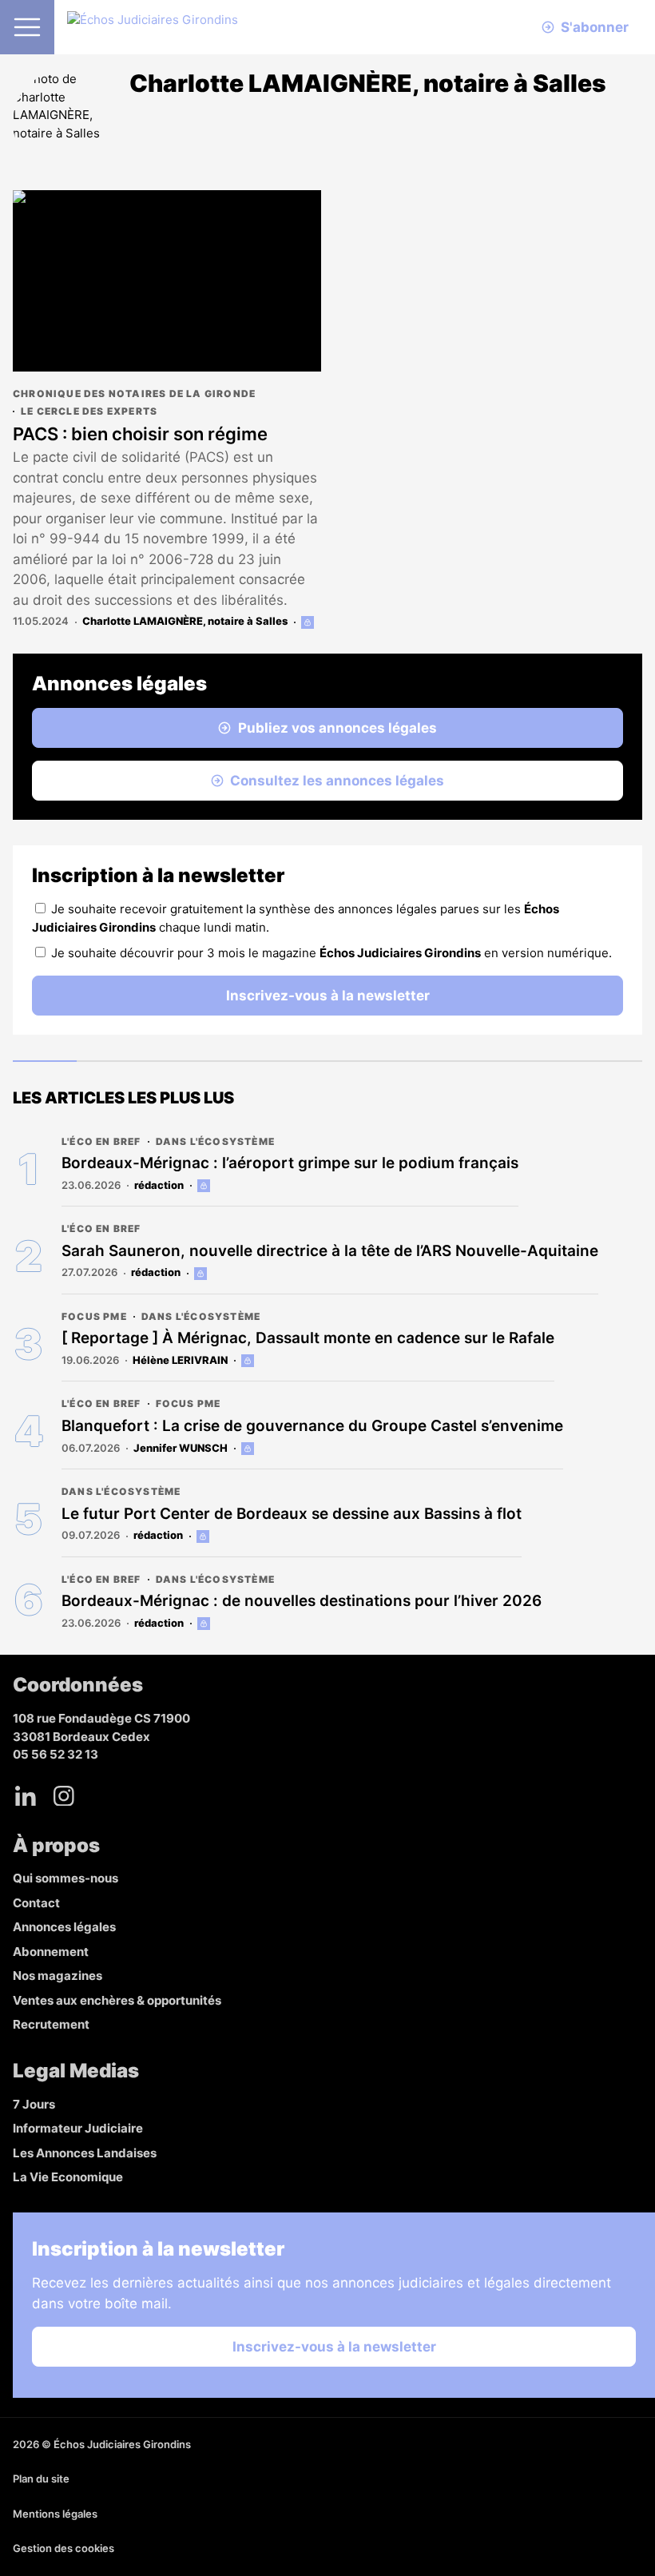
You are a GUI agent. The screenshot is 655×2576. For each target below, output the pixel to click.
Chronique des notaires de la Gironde (134, 394)
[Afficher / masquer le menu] (27, 27)
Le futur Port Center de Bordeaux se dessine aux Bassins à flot (292, 1514)
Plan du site (41, 2479)
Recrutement (51, 2024)
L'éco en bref (101, 1141)
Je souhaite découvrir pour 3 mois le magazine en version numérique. (331, 953)
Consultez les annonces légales (337, 781)
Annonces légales (64, 1927)
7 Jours (34, 2104)
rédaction (159, 1185)
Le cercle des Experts (89, 411)
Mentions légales (55, 2514)
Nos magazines (58, 1976)
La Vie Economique (68, 2177)
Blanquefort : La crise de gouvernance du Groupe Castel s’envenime (312, 1426)
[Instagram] (64, 1796)
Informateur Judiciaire (78, 2128)
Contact (36, 1903)
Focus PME (94, 1316)
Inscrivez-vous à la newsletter (328, 996)
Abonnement (51, 1952)
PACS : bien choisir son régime (140, 434)
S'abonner (595, 27)
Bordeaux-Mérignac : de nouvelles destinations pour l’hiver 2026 (302, 1601)
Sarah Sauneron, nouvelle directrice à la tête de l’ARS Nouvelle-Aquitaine (330, 1251)
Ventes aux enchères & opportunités (117, 2000)
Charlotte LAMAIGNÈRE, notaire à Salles (185, 621)
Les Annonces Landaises (85, 2153)
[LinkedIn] (26, 1796)
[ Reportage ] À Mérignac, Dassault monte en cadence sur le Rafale (308, 1338)
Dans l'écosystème (215, 1141)
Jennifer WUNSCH (181, 1448)
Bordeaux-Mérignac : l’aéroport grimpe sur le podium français (290, 1163)
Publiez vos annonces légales (337, 728)
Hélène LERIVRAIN (180, 1360)
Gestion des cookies (64, 2548)
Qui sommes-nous (65, 1878)
